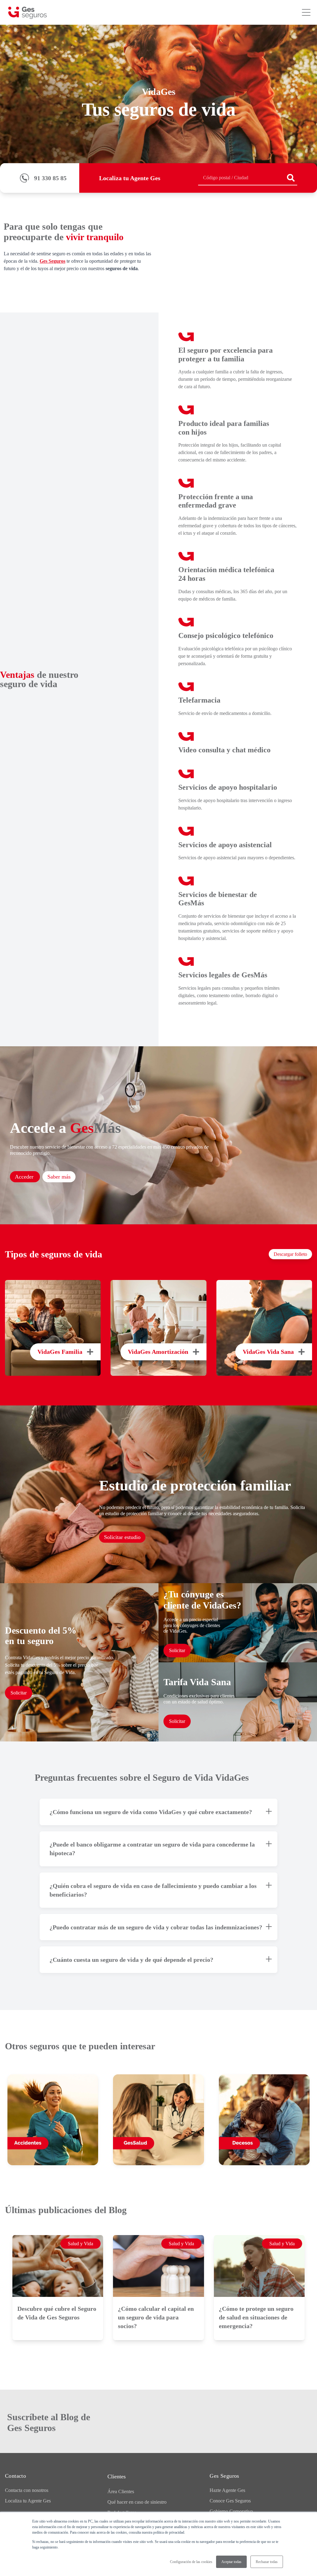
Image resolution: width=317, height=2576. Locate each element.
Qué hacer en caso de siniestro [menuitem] (137, 2502)
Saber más (59, 1177)
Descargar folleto (290, 1254)
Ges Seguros (52, 261)
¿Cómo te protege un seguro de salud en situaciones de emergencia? (256, 2317)
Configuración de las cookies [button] (191, 2562)
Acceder (25, 1177)
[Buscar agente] (291, 178)
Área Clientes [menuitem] (121, 2491)
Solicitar (19, 1693)
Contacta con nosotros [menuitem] (27, 2490)
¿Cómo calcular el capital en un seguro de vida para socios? (156, 2317)
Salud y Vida (80, 2244)
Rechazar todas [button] (267, 2562)
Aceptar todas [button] (231, 2562)
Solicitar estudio (122, 1537)
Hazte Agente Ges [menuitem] (227, 2490)
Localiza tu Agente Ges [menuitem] (28, 2501)
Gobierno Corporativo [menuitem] (231, 2511)
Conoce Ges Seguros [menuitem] (230, 2501)
